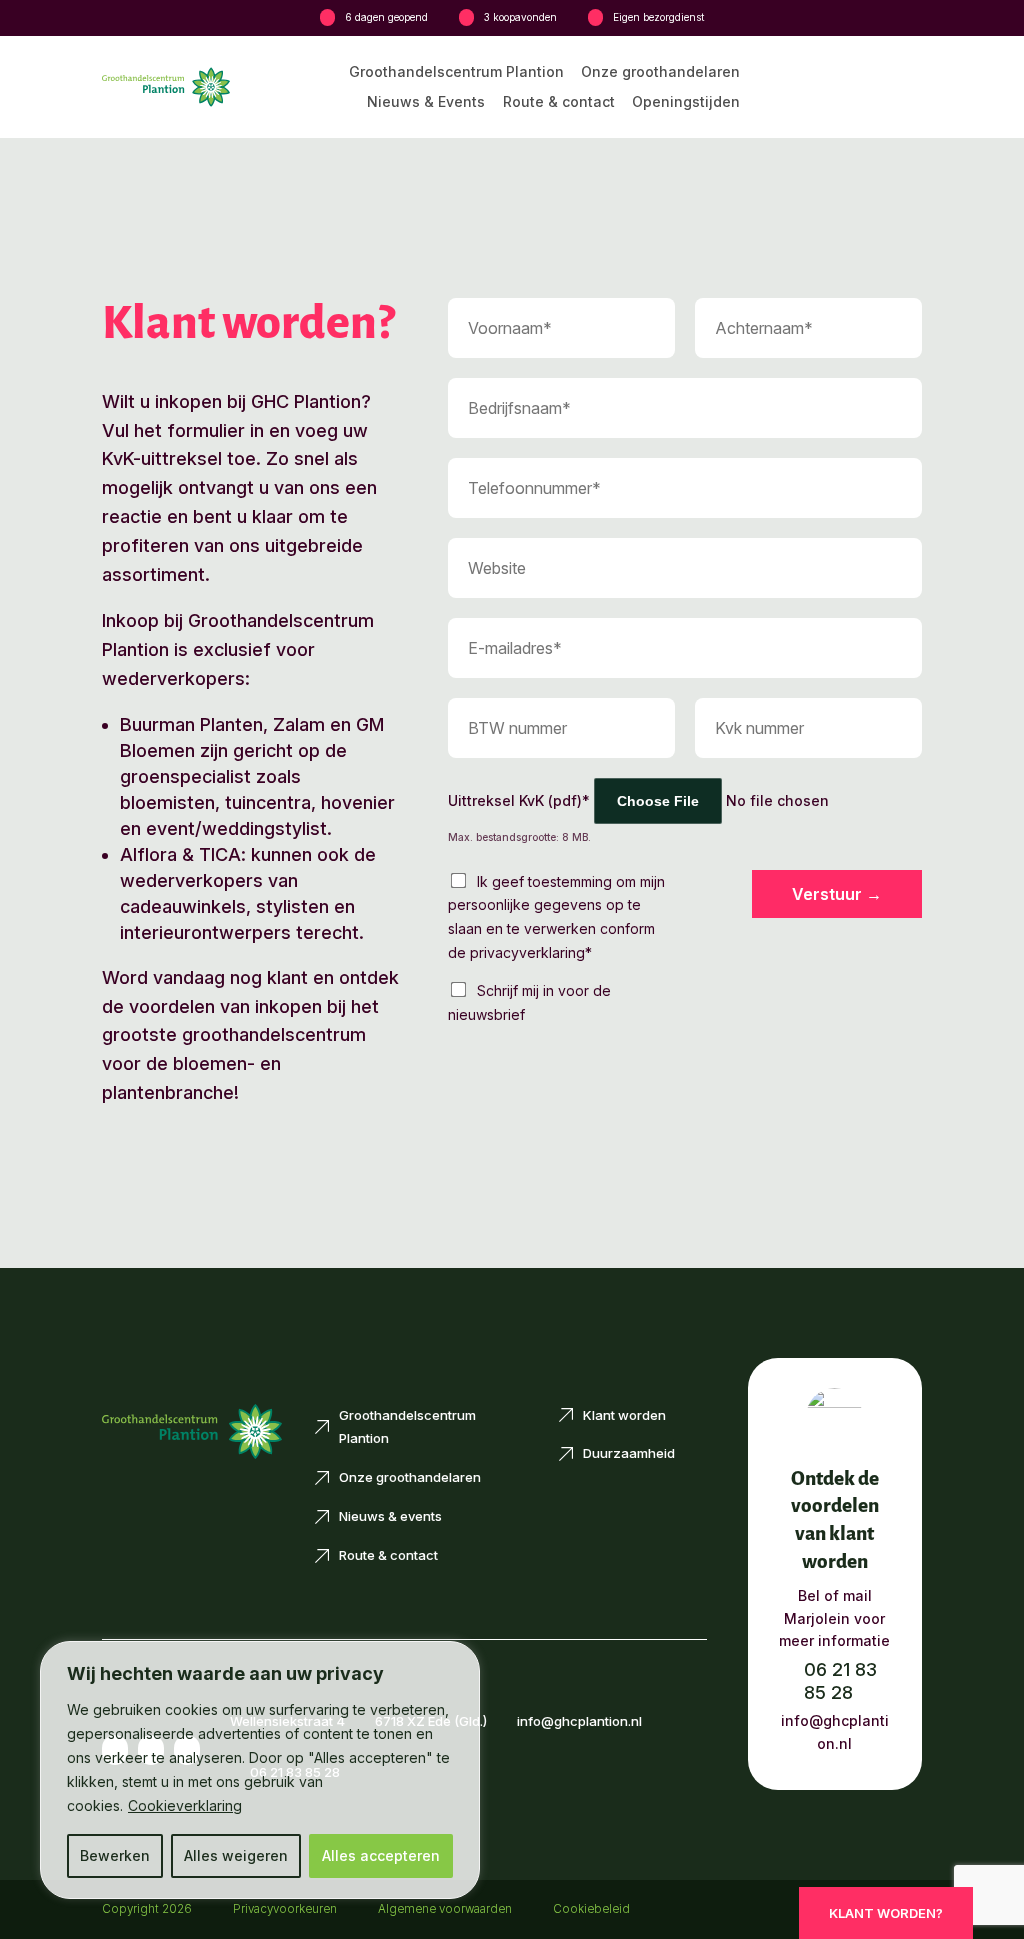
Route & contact (559, 102)
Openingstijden (686, 102)
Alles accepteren (381, 1855)
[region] (260, 1770)
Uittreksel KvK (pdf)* (519, 800)
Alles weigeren (236, 1855)
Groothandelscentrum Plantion (456, 72)
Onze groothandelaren (660, 72)
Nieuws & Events (426, 102)
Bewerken (115, 1855)
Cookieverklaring (185, 1805)
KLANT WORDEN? (886, 1913)
